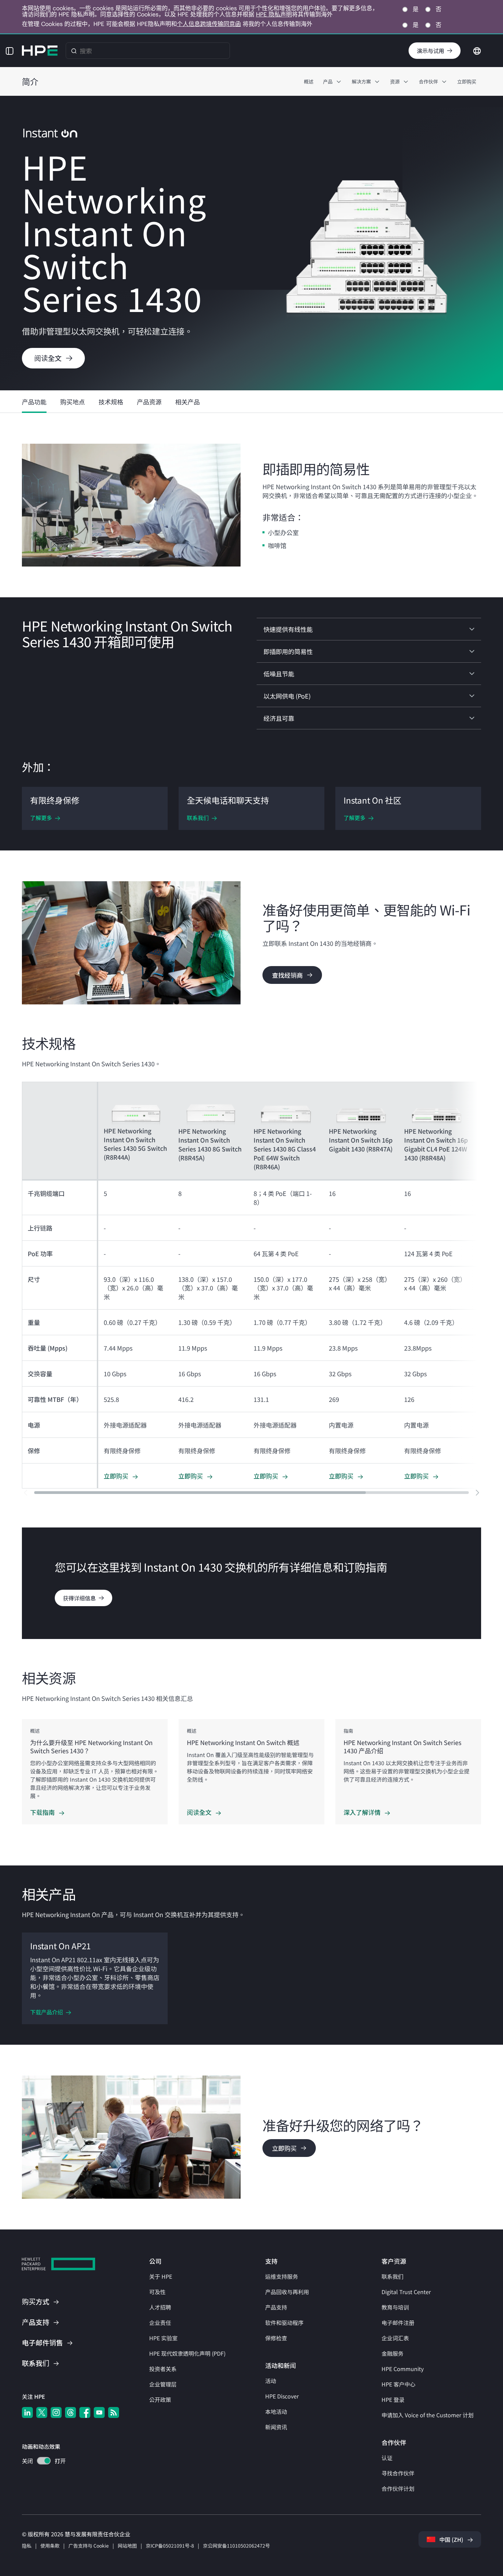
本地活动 (276, 2411)
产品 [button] (328, 81)
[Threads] (70, 2412)
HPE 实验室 (163, 2338)
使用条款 (50, 2546)
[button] (10, 51)
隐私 (27, 2546)
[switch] (40, 2462)
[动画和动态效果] (44, 2461)
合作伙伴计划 (398, 2488)
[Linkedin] (27, 2412)
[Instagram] (56, 2412)
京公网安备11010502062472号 (236, 2546)
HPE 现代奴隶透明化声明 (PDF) (187, 2353)
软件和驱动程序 (284, 2323)
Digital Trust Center (406, 2292)
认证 (387, 2458)
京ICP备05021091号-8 (170, 2546)
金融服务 (392, 2353)
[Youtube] (99, 2412)
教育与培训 (395, 2307)
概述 (309, 81)
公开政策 (160, 2399)
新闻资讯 (276, 2427)
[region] (251, 1772)
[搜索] (74, 51)
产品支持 (276, 2307)
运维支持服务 (282, 2276)
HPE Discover (282, 2396)
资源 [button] (395, 81)
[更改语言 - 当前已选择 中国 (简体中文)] (477, 50)
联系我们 (392, 2276)
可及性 (157, 2292)
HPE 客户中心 (398, 2384)
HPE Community (403, 2369)
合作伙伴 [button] (428, 81)
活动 (271, 2381)
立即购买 (467, 81)
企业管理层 (163, 2384)
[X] (42, 2412)
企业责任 (160, 2323)
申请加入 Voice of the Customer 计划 (428, 2415)
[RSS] (114, 2412)
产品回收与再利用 (287, 2292)
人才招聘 (160, 2307)
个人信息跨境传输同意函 (209, 24)
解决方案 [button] (361, 81)
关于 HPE (161, 2276)
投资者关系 (163, 2369)
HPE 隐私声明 (274, 14)
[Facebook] (85, 2412)
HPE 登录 (393, 2399)
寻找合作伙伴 (398, 2473)
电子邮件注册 (398, 2323)
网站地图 (127, 2546)
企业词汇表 (395, 2338)
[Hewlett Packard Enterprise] (40, 51)
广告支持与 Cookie (89, 2546)
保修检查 (276, 2338)
